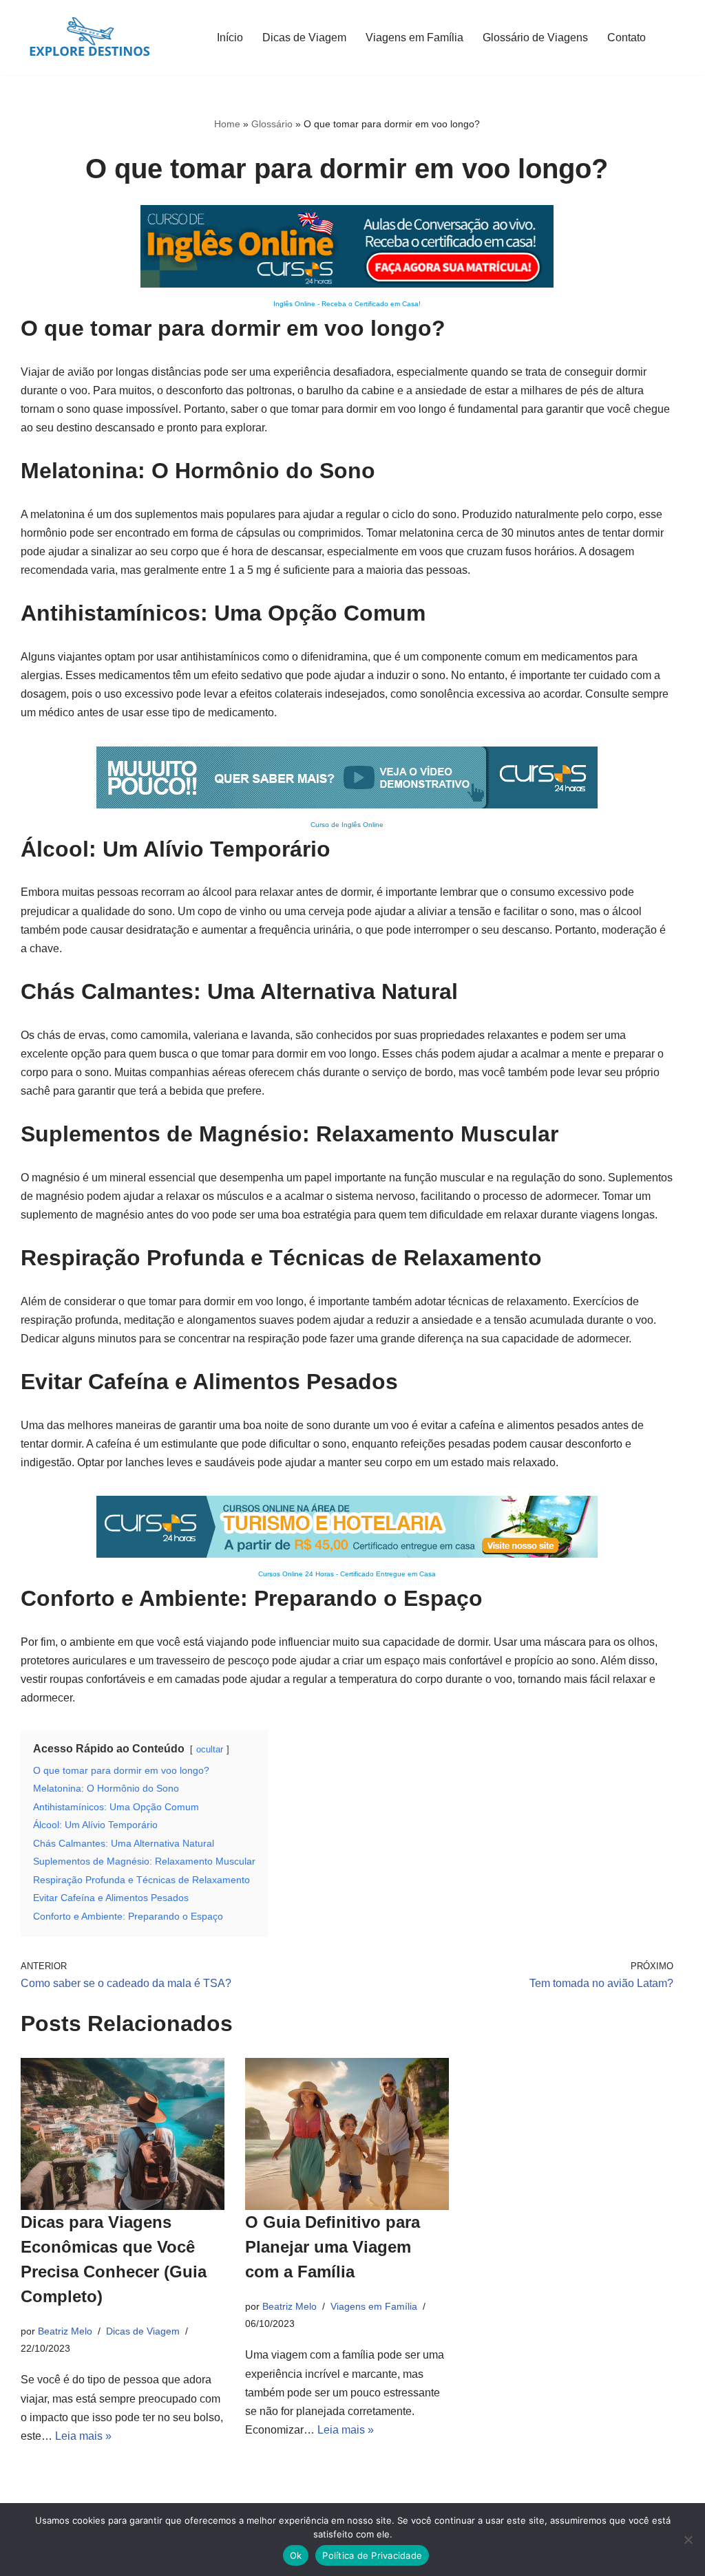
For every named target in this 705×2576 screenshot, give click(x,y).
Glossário (272, 124)
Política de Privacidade (372, 2555)
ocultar (210, 1749)
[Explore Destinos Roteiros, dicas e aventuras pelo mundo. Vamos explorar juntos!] (90, 37)
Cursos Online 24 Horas (296, 1574)
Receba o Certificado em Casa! (371, 304)
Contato (627, 37)
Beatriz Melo (65, 2331)
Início (230, 37)
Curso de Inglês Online (347, 825)
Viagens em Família (414, 37)
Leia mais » (83, 2436)
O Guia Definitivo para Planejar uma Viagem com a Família (333, 2247)
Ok (296, 2555)
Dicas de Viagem (304, 37)
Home (227, 124)
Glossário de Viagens (535, 37)
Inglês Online (294, 304)
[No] (688, 2540)
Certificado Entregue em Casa (388, 1574)
